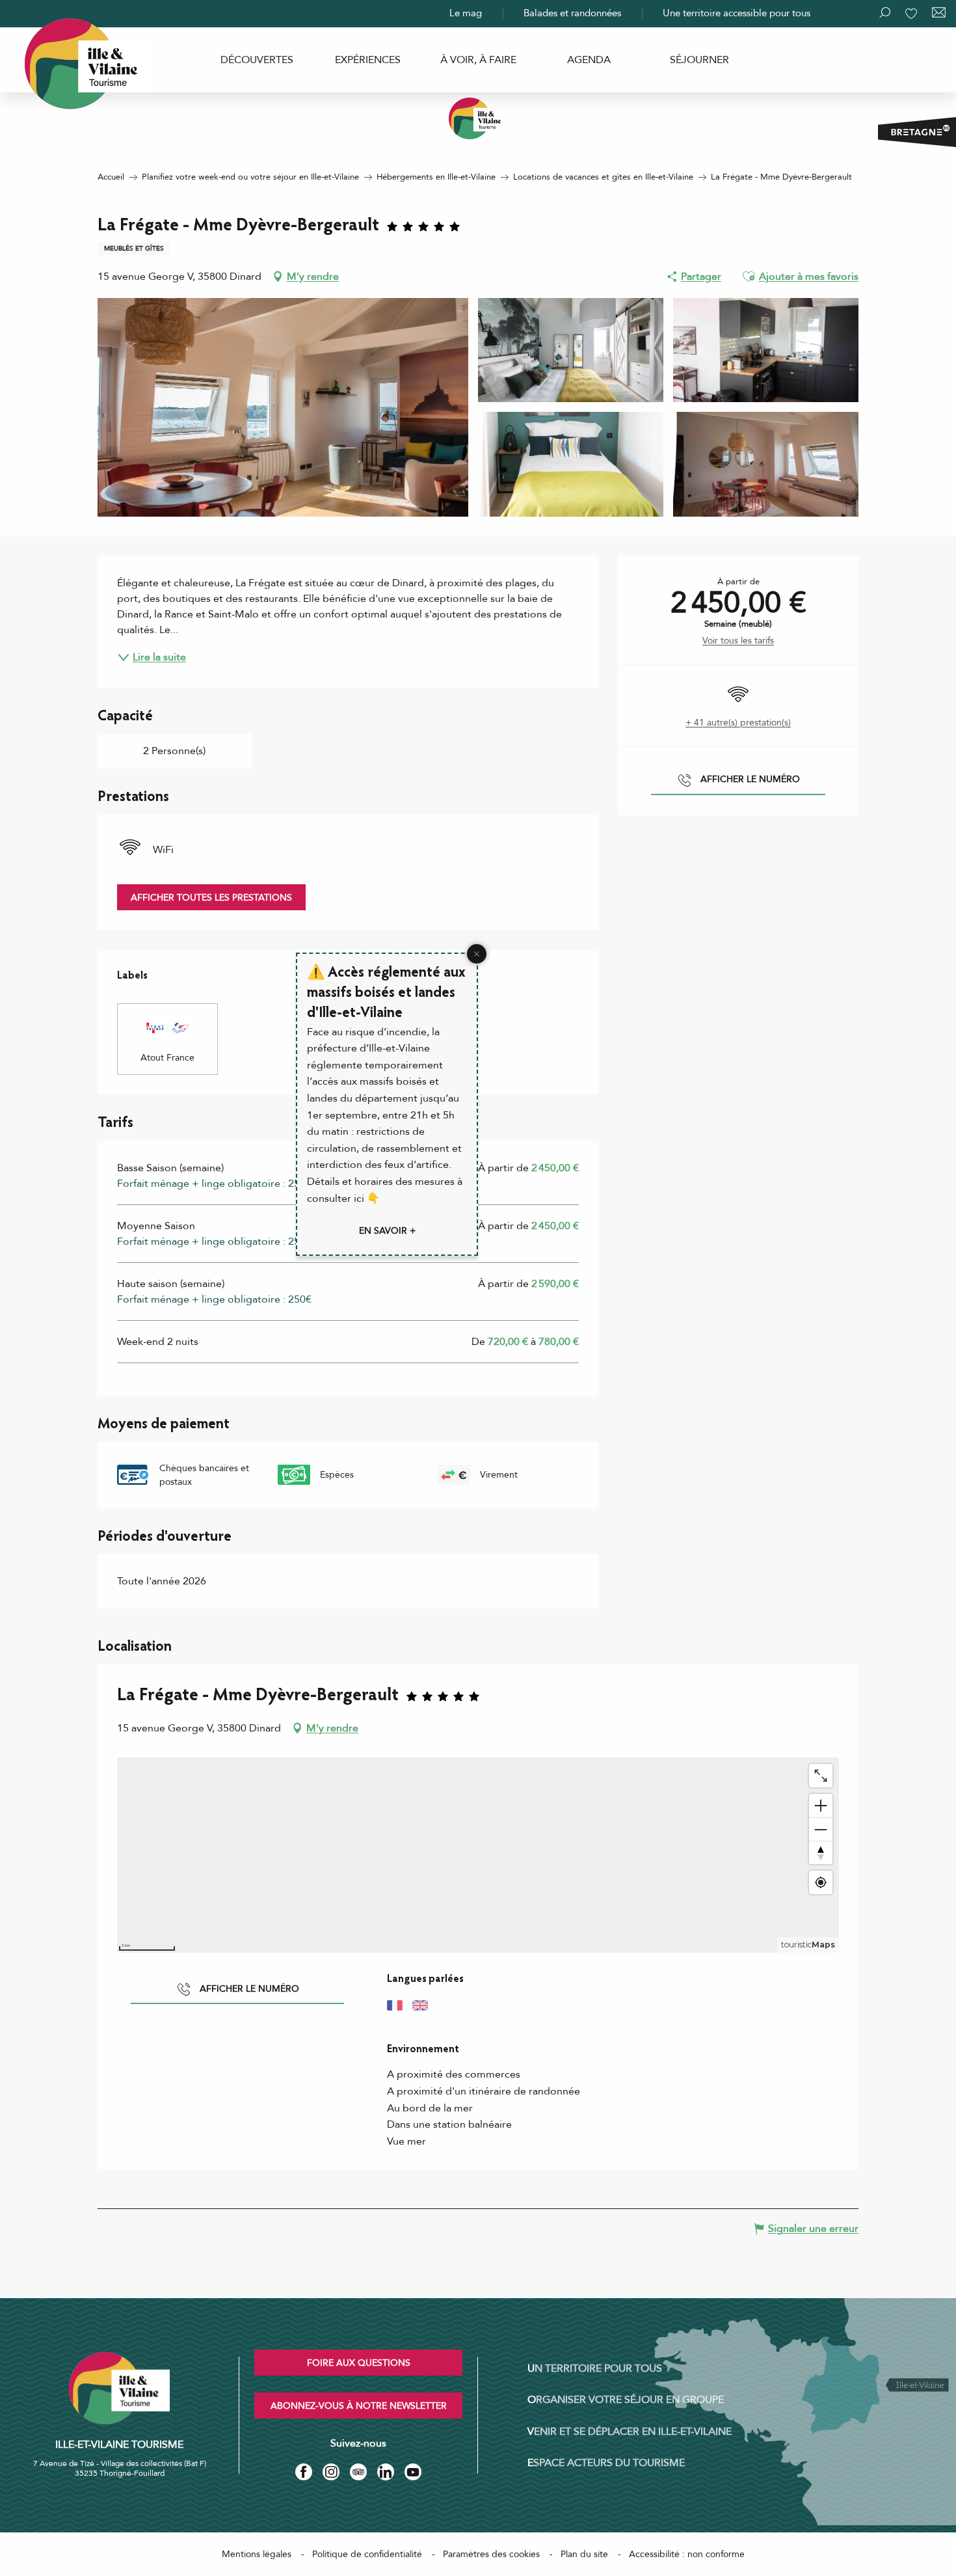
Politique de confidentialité (367, 2554)
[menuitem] (257, 60)
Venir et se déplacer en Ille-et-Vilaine (630, 2432)
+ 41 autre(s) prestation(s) (738, 723)
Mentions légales (257, 2554)
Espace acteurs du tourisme (606, 2463)
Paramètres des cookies (491, 2554)
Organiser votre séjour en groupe (626, 2400)
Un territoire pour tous (595, 2368)
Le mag (466, 13)
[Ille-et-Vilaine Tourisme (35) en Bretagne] (478, 118)
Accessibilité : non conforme (687, 2554)
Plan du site (584, 2554)
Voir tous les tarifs (738, 641)
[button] (749, 277)
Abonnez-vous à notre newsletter (359, 2406)
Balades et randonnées (572, 13)
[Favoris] (912, 14)
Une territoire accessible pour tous (737, 13)
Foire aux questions (359, 2363)
